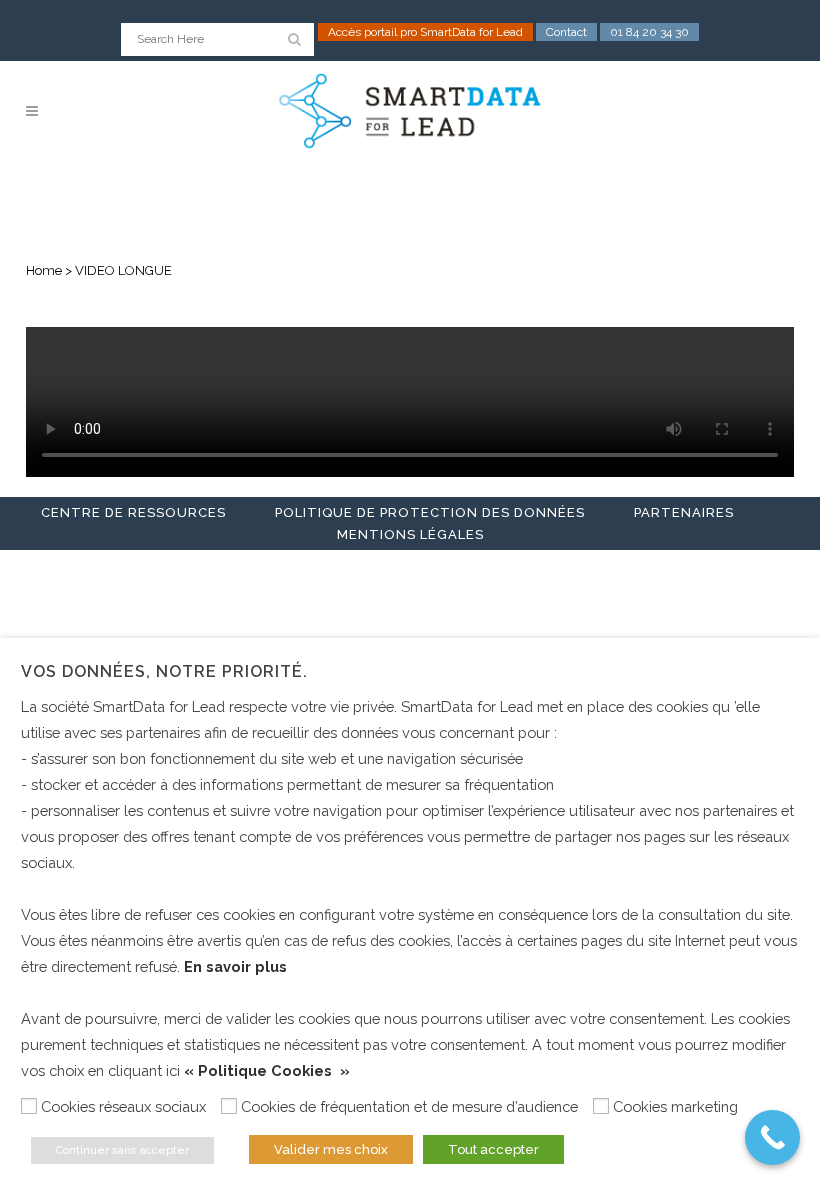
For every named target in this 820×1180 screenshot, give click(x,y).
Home (44, 270)
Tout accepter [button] (493, 1149)
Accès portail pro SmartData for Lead (425, 32)
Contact (566, 32)
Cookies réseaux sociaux (123, 1106)
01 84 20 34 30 (649, 32)
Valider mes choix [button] (331, 1149)
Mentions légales (410, 534)
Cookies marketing (675, 1106)
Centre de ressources (133, 512)
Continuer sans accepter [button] (122, 1150)
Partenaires (684, 512)
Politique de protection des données (430, 512)
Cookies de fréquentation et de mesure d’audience (409, 1106)
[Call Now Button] (772, 1137)
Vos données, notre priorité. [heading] (164, 671)
